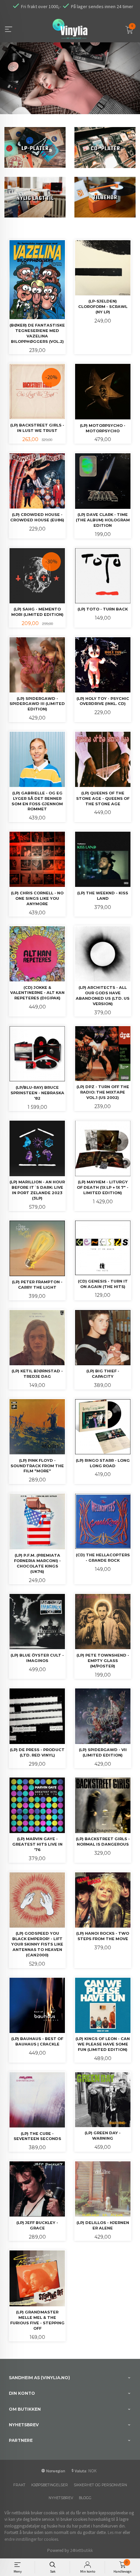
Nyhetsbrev (61, 2498)
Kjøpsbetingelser (50, 2485)
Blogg (85, 2498)
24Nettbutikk (81, 2550)
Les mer (115, 2532)
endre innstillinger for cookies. (32, 2539)
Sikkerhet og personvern (100, 2485)
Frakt (19, 2485)
